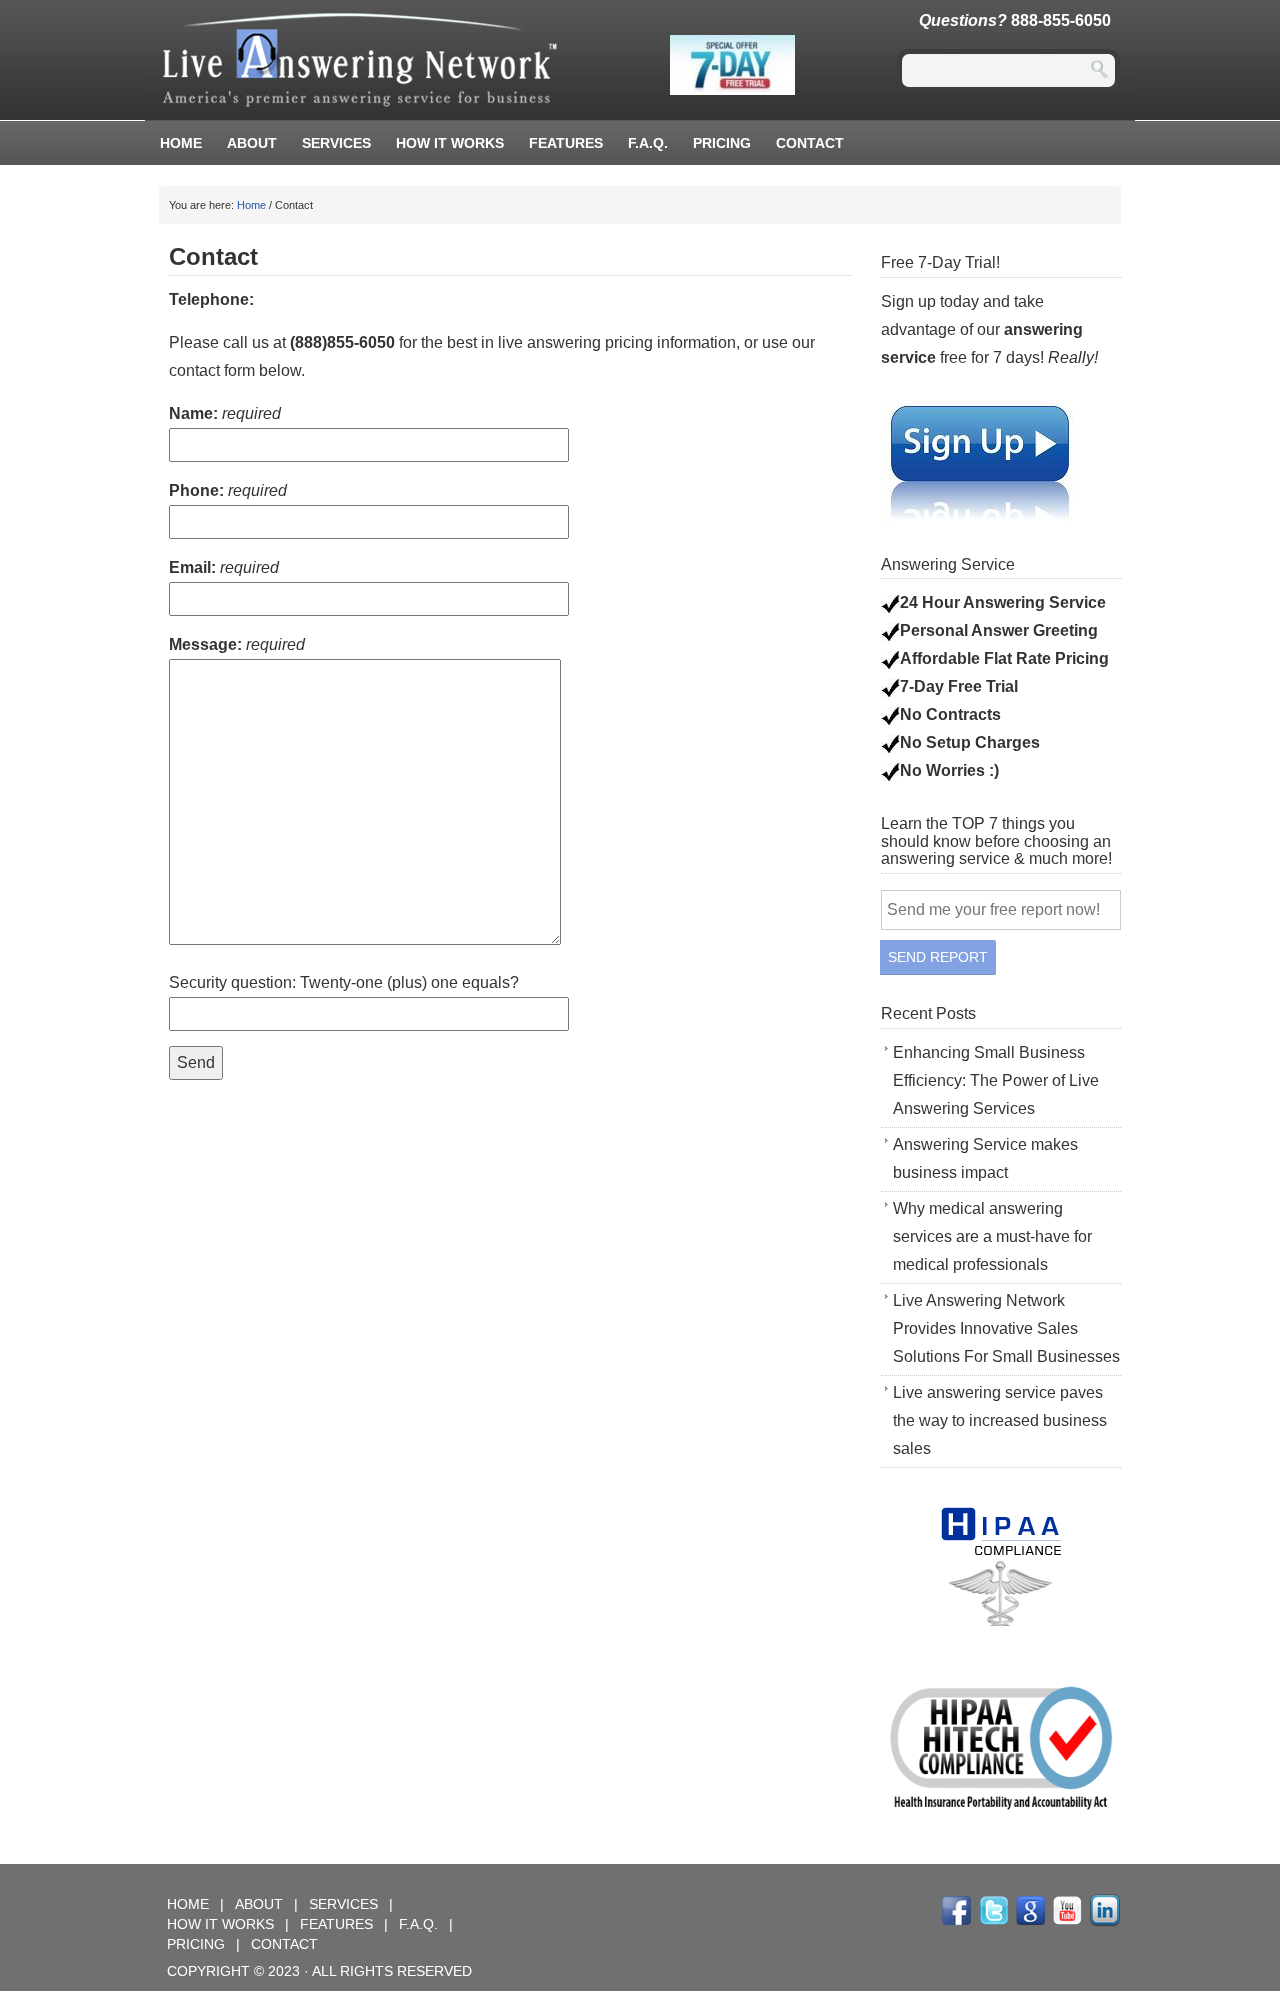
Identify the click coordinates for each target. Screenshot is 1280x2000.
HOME (190, 1904)
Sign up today (930, 301)
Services (336, 143)
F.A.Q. (648, 143)
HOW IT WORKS (450, 143)
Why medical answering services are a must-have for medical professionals (992, 1236)
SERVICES (345, 1904)
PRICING (722, 143)
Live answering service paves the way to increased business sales (1000, 1420)
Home (181, 143)
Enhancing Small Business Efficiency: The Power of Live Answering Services (996, 1080)
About (252, 143)
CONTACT (284, 1944)
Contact (810, 143)
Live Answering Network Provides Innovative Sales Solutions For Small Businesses (1006, 1328)
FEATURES (566, 143)
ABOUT (261, 1904)
